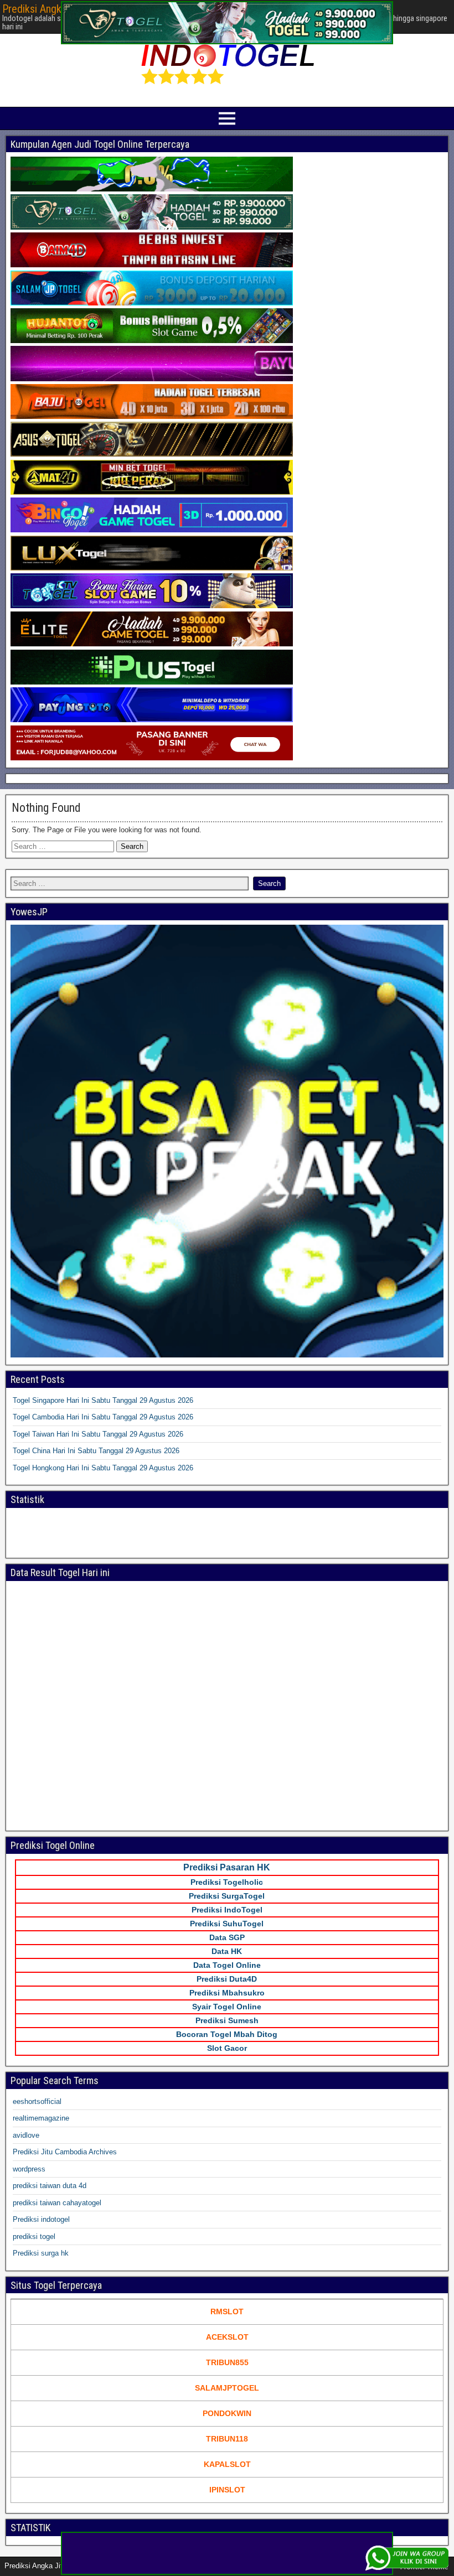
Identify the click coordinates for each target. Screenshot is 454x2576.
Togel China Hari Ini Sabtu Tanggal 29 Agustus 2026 (96, 1451)
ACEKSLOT (227, 2337)
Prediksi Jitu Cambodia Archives (65, 2152)
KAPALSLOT (227, 2464)
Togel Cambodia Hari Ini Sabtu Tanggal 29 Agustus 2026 (103, 1417)
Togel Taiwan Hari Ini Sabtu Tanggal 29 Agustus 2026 (98, 1434)
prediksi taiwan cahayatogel (57, 2203)
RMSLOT (227, 2311)
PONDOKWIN (227, 2413)
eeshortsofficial (37, 2101)
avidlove (26, 2135)
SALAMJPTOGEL (227, 2388)
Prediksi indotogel (41, 2219)
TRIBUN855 (227, 2362)
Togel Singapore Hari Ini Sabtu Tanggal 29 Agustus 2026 (103, 1400)
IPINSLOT (227, 2490)
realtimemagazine (41, 2118)
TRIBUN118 (227, 2439)
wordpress (29, 2169)
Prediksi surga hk (41, 2253)
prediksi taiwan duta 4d (50, 2186)
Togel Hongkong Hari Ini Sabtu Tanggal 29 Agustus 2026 (103, 1468)
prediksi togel (34, 2236)
